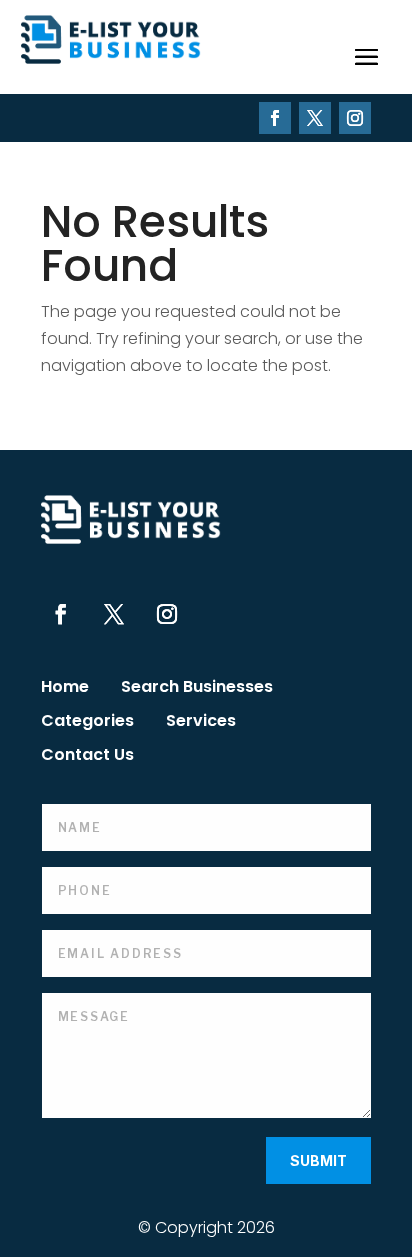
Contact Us (87, 757)
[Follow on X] (315, 118)
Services (201, 723)
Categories (87, 723)
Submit (318, 1160)
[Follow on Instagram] (355, 118)
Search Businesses (197, 689)
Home (65, 689)
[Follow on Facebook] (275, 118)
